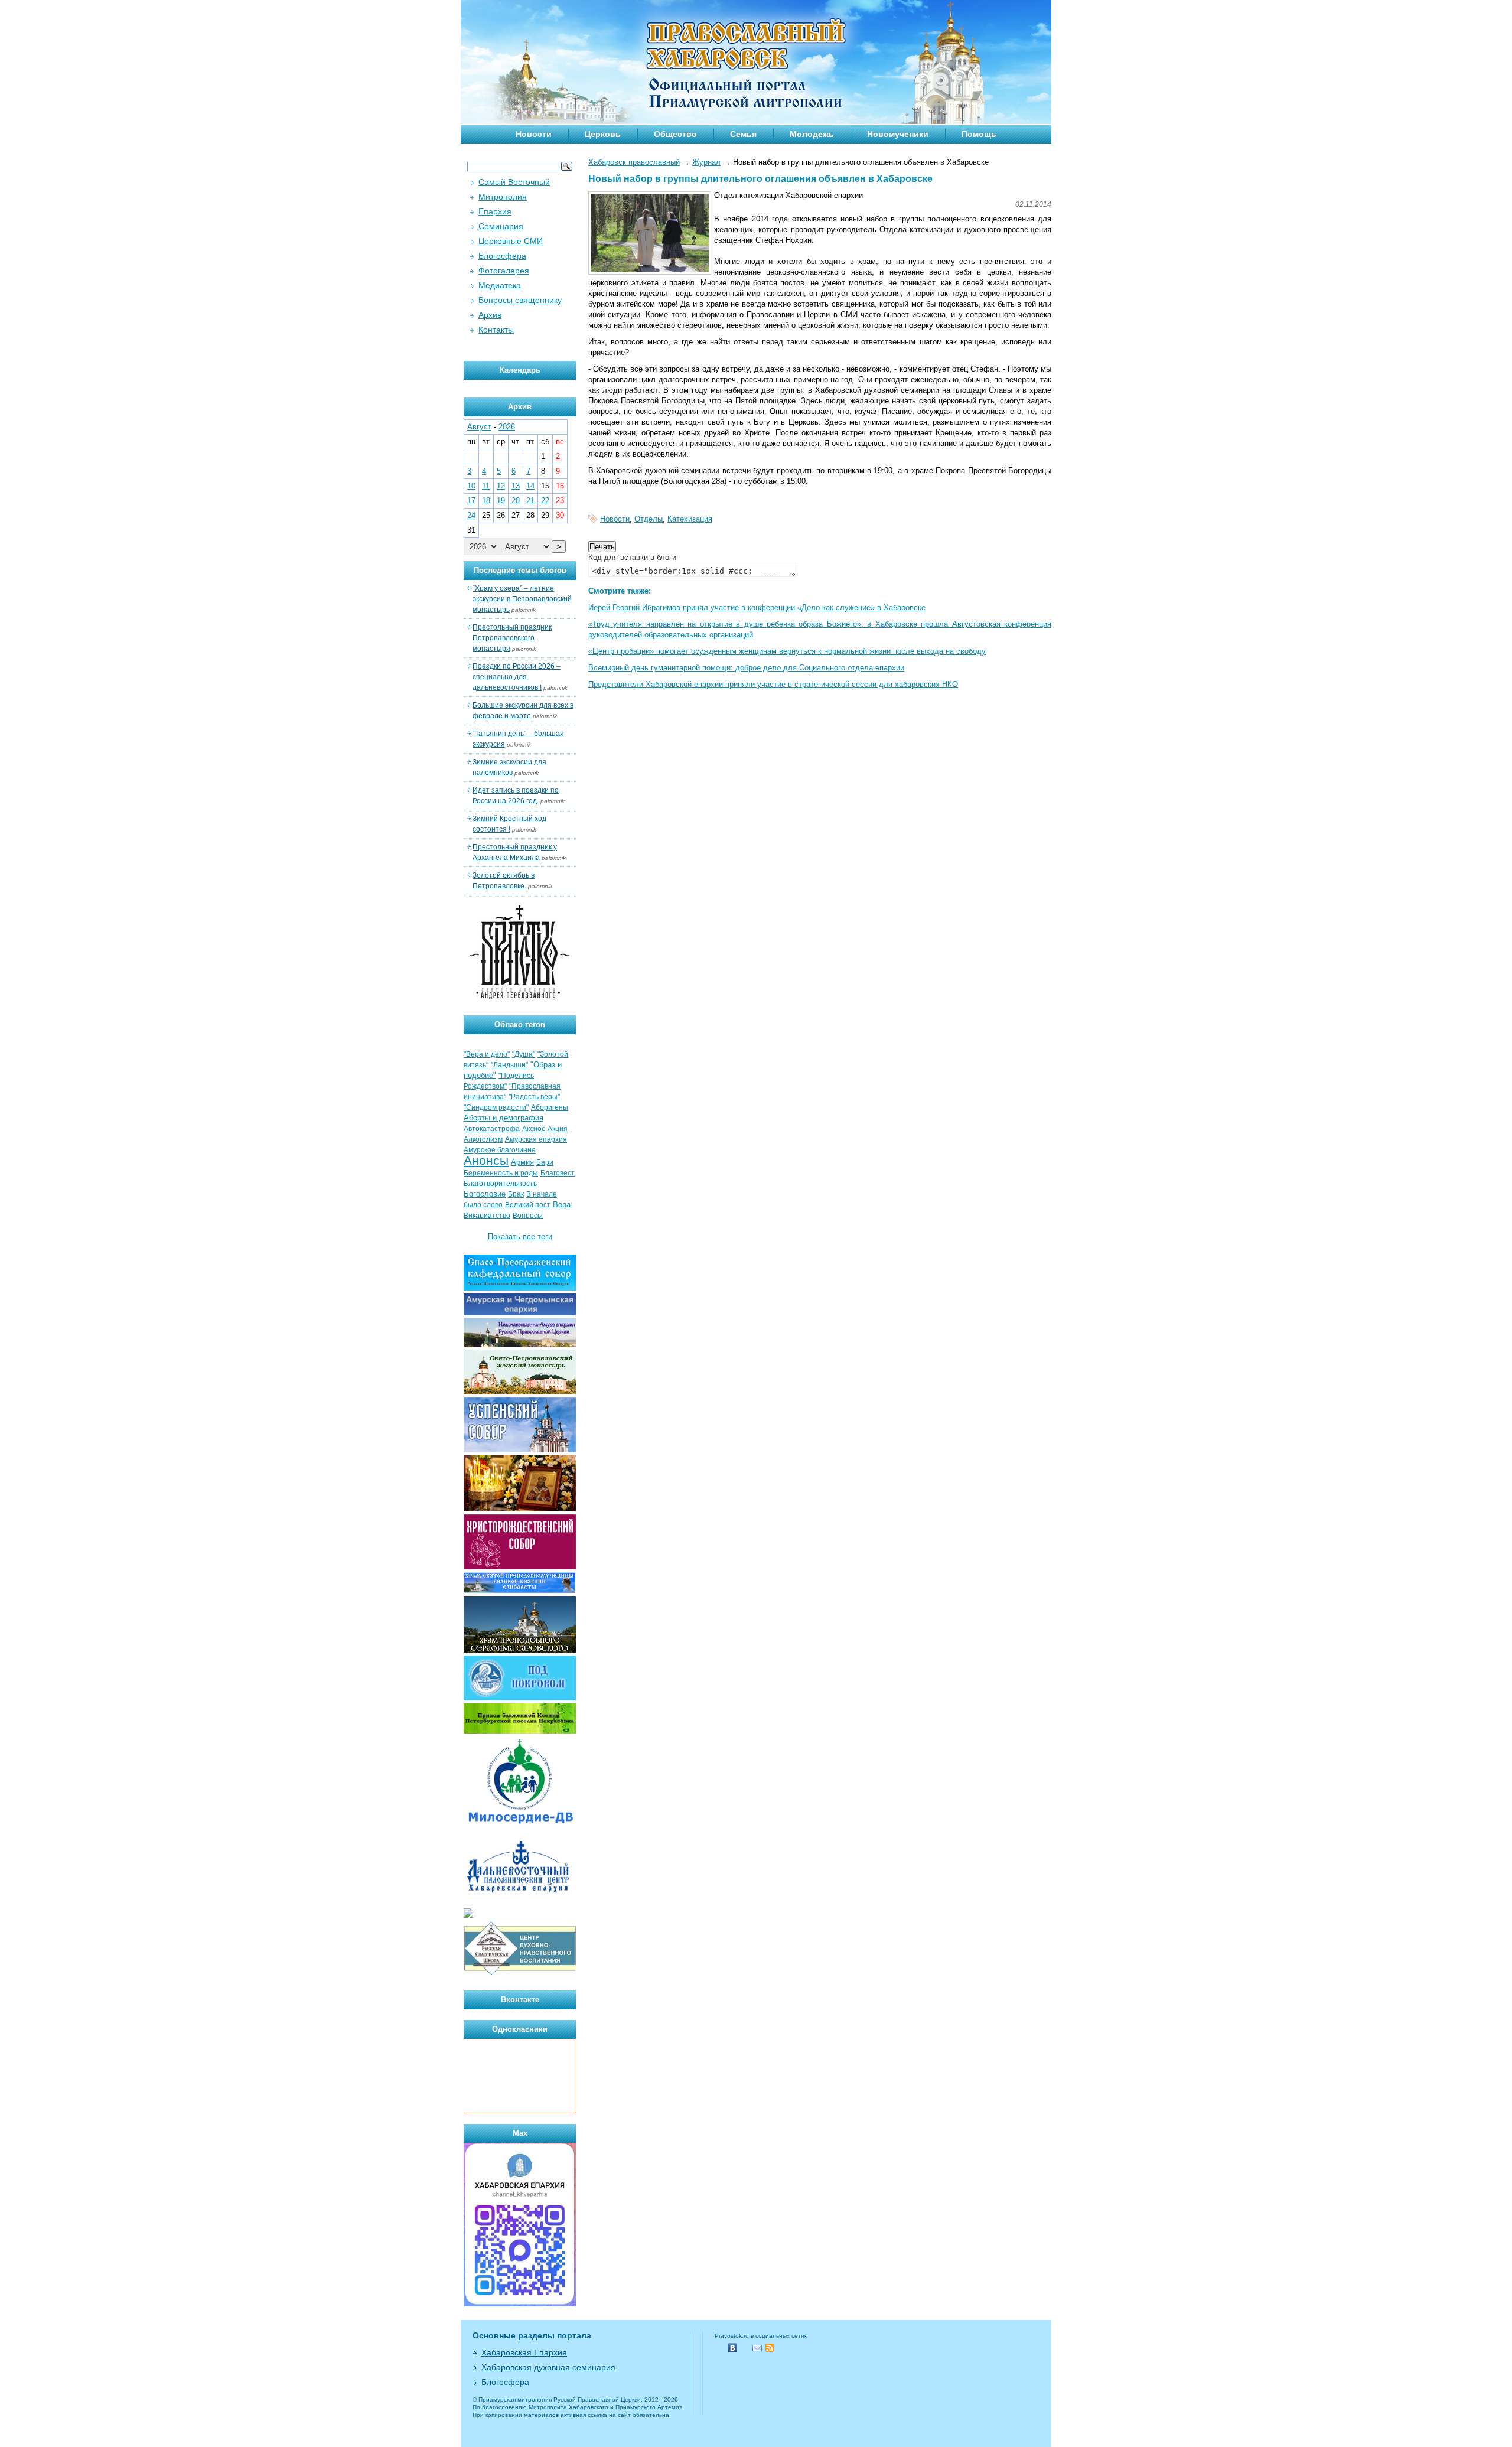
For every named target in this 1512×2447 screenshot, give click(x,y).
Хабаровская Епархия (524, 2352)
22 (545, 501)
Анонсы (486, 1161)
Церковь (603, 134)
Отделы (649, 519)
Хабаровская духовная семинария (548, 2367)
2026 (507, 427)
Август (479, 427)
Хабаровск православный (634, 162)
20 (516, 501)
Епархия (495, 211)
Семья (743, 134)
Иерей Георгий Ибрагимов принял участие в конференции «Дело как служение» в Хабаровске (757, 607)
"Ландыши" (509, 1065)
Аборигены (550, 1107)
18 (486, 501)
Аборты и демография (504, 1118)
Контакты (496, 330)
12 (501, 486)
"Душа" (524, 1054)
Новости (534, 134)
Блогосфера (502, 256)
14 (530, 486)
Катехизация (690, 519)
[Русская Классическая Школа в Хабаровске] (520, 1974)
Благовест (558, 1173)
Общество (675, 134)
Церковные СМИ (511, 241)
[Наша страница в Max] (520, 2304)
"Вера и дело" (487, 1054)
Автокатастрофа (492, 1129)
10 (471, 486)
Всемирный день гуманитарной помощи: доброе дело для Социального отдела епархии (746, 668)
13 (516, 486)
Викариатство (487, 1216)
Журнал (706, 162)
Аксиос (534, 1129)
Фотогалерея (504, 271)
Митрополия (503, 197)
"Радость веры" (534, 1097)
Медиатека (500, 285)
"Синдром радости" (496, 1107)
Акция (558, 1129)
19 (501, 501)
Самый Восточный (514, 182)
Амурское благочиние (500, 1150)
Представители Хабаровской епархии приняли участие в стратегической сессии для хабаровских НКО (773, 684)
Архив (490, 315)
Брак (516, 1194)
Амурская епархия (536, 1139)
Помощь (979, 134)
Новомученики (898, 134)
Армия (522, 1162)
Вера (562, 1205)
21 (530, 501)
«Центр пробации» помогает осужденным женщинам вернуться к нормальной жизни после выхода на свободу (787, 651)
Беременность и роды (501, 1173)
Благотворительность (500, 1184)
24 (471, 515)
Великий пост (528, 1205)
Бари (545, 1162)
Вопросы (528, 1216)
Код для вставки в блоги (632, 557)
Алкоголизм (483, 1139)
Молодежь (812, 134)
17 (471, 501)
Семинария (501, 226)
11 (486, 486)
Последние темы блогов (520, 570)
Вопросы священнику (520, 300)
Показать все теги (520, 1236)
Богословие (485, 1194)
